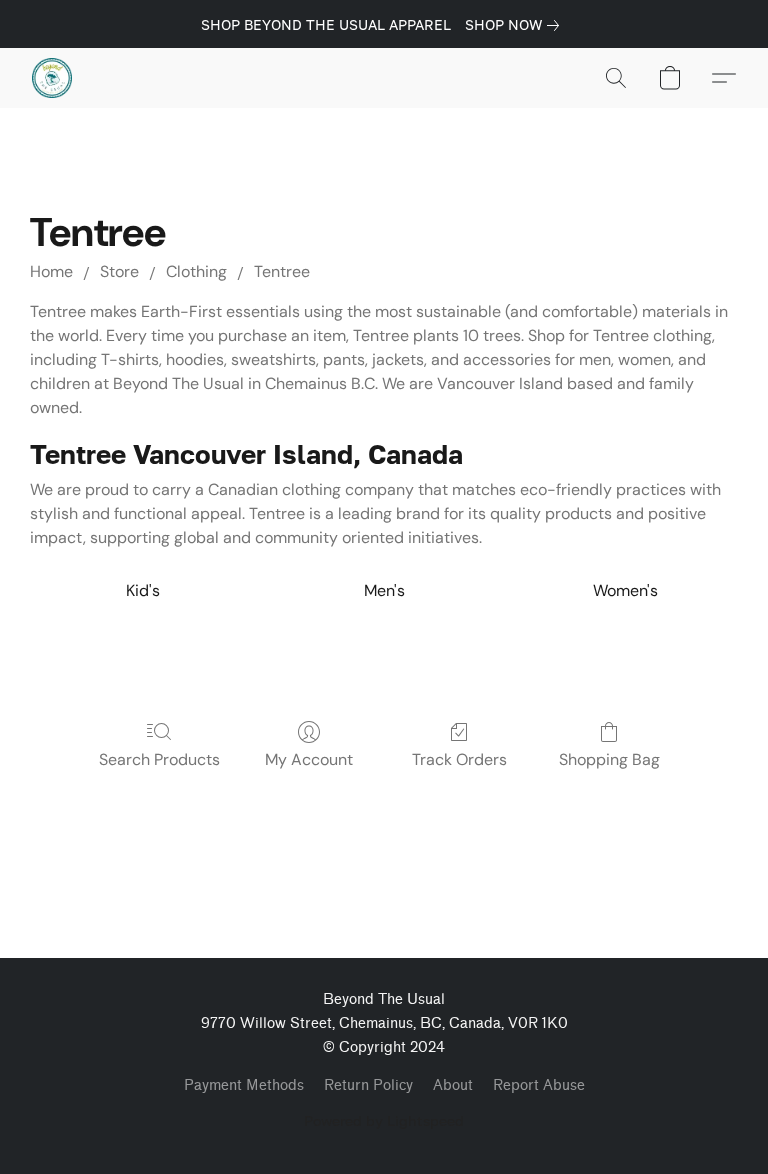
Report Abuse (539, 1085)
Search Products (159, 759)
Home (51, 271)
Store (119, 271)
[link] (516, 25)
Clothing (196, 271)
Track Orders (459, 759)
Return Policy (368, 1085)
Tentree (282, 271)
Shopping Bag (609, 759)
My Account (309, 759)
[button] (52, 78)
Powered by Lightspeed (384, 1120)
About (453, 1085)
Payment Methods (244, 1085)
